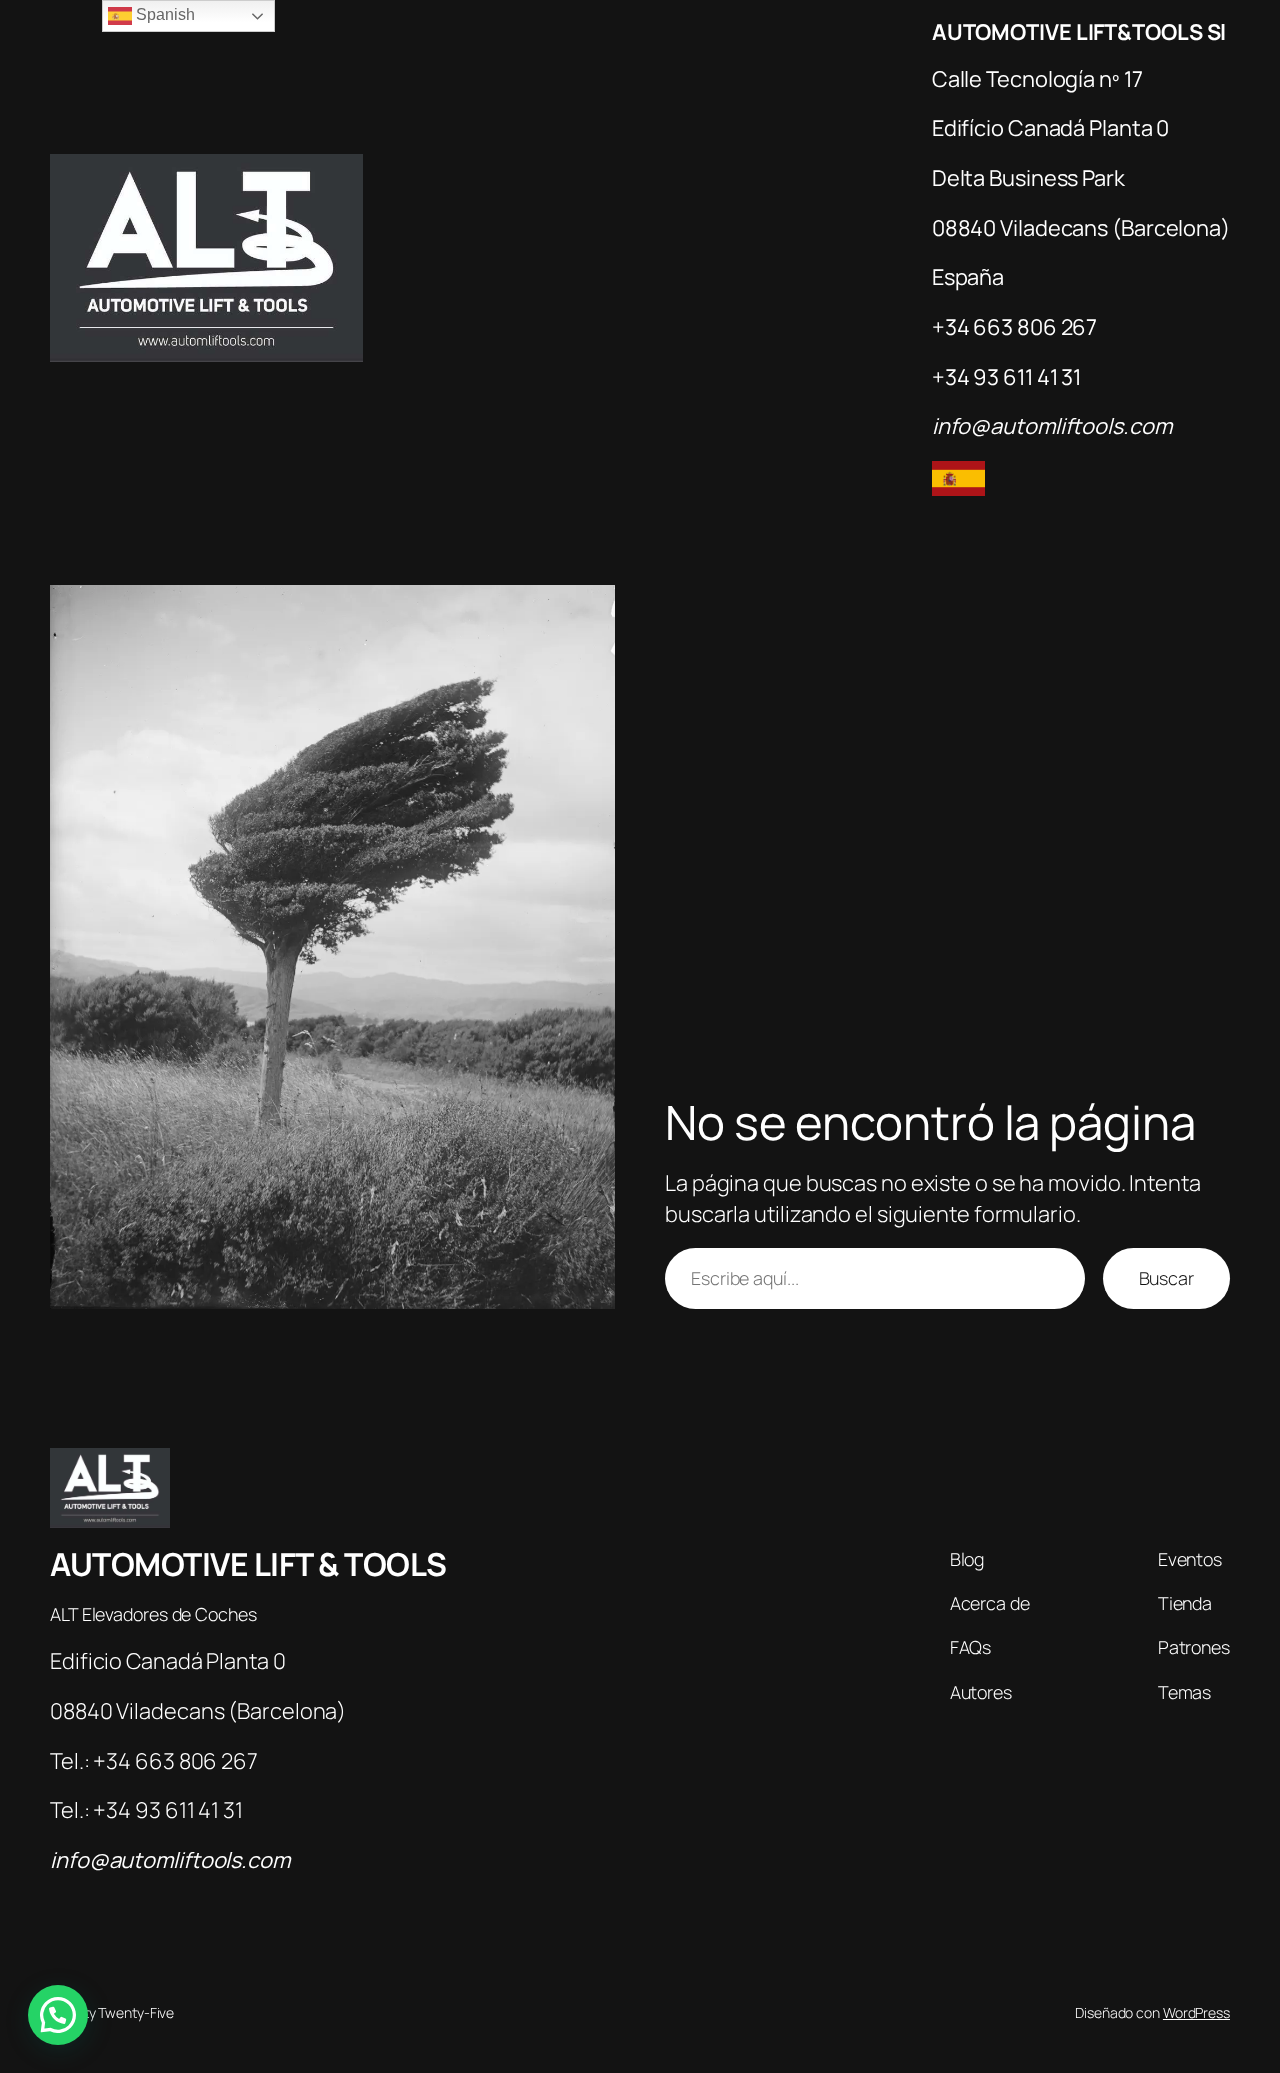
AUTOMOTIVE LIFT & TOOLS (248, 1564)
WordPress (1196, 2012)
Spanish (163, 14)
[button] (58, 2015)
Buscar (1166, 1278)
